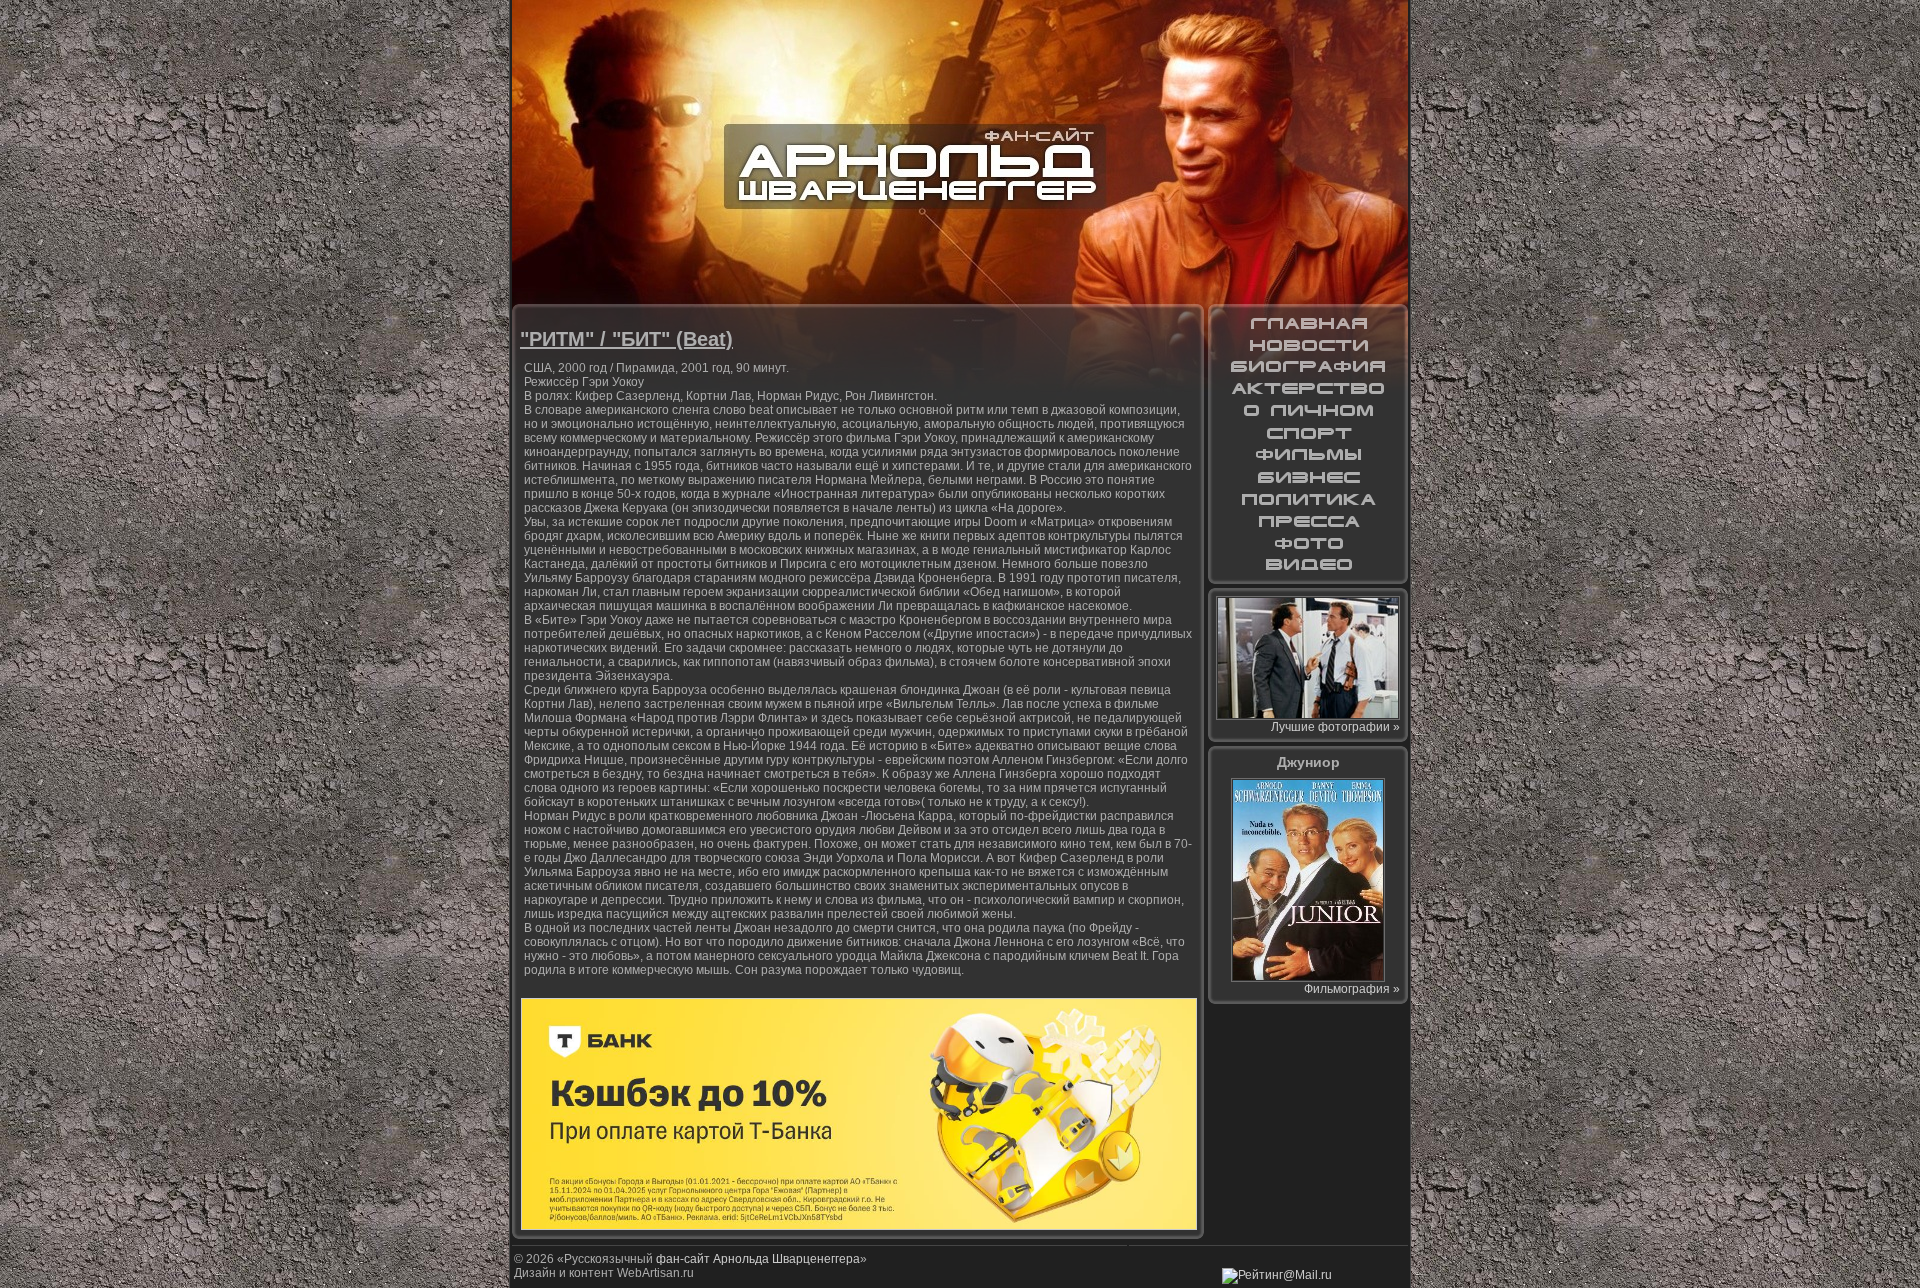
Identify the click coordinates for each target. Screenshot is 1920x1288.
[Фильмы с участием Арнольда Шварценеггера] (1308, 455)
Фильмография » (1352, 989)
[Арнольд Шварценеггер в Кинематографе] (1308, 389)
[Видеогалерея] (1308, 565)
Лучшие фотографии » (1335, 727)
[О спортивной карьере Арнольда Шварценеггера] (1308, 433)
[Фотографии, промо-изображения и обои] (1308, 543)
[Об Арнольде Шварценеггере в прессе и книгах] (1308, 521)
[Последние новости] (1308, 345)
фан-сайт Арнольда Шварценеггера (758, 1259)
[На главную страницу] (1308, 323)
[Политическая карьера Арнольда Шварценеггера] (1308, 499)
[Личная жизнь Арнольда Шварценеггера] (1308, 411)
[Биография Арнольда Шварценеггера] (1308, 367)
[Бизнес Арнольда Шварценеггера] (1308, 477)
